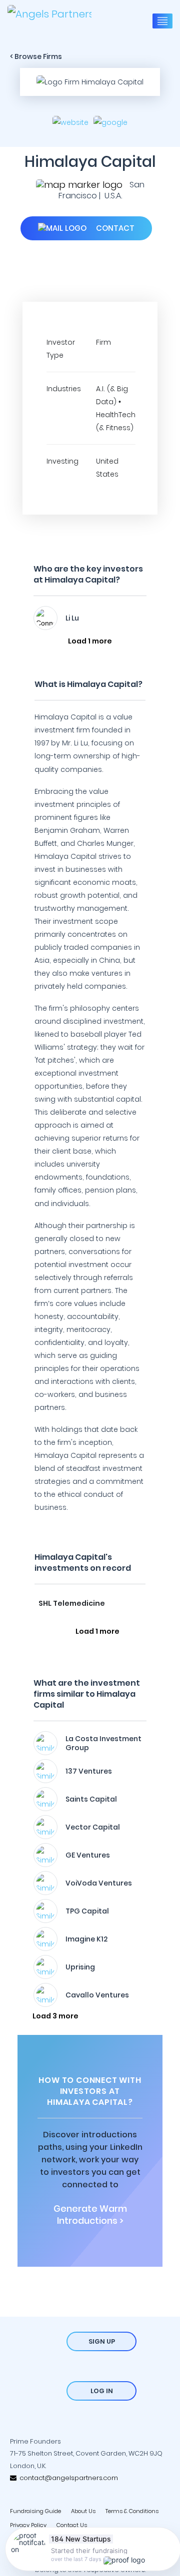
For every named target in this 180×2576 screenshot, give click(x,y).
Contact (114, 228)
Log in (102, 2391)
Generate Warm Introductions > (90, 2215)
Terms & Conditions (132, 2511)
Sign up (102, 2341)
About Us (83, 2511)
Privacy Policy (28, 2525)
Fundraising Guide (35, 2511)
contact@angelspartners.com (67, 2478)
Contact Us (72, 2525)
